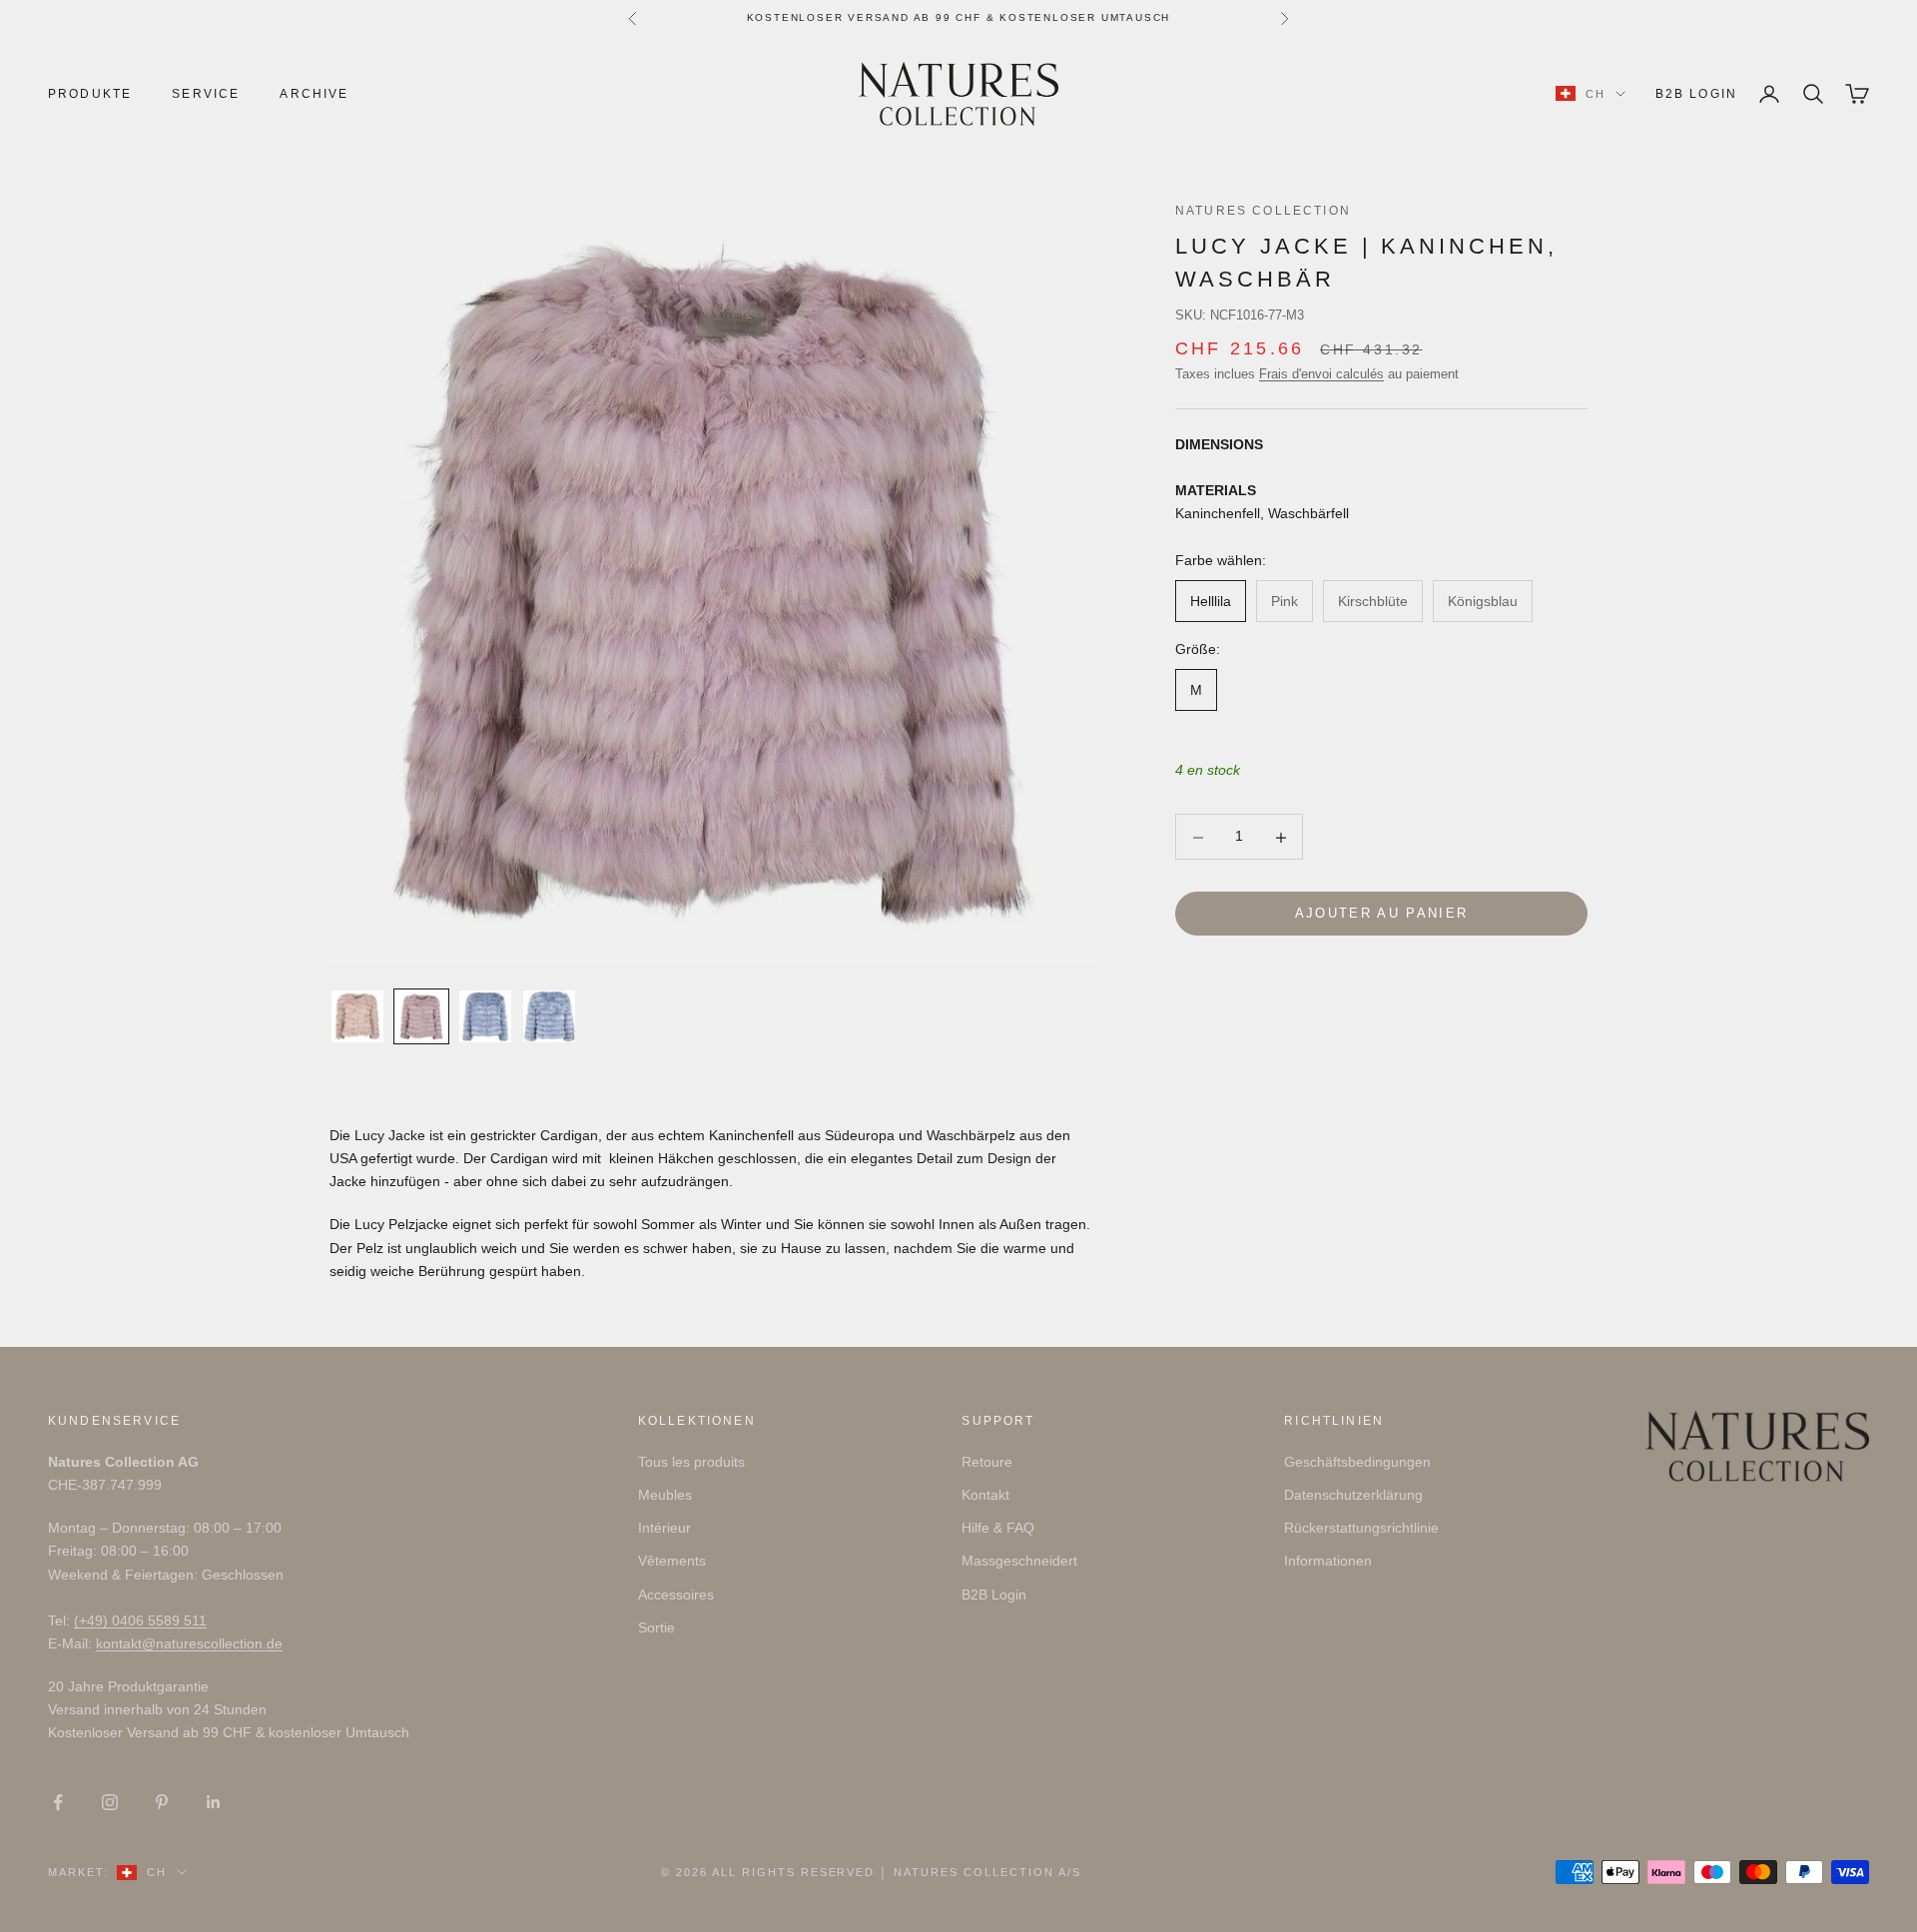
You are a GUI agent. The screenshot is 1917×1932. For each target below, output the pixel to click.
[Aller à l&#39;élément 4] (549, 1016)
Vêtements (672, 1561)
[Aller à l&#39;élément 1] (357, 1016)
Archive (314, 94)
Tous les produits (691, 1462)
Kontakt (985, 1495)
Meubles (665, 1495)
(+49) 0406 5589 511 (140, 1620)
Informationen (1328, 1561)
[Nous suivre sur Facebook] (58, 1802)
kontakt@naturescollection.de (189, 1643)
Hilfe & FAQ (998, 1528)
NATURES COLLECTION (1263, 211)
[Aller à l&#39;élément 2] (421, 1016)
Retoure (987, 1462)
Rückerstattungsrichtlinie (1361, 1528)
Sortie (656, 1627)
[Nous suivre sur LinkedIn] (214, 1802)
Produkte (90, 94)
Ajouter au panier (1382, 914)
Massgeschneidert (1019, 1561)
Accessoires (676, 1595)
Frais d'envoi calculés (1321, 374)
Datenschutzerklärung (1353, 1495)
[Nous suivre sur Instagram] (110, 1802)
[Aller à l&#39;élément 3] (485, 1016)
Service (206, 94)
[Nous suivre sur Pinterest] (162, 1802)
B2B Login (1696, 94)
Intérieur (664, 1528)
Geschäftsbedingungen (1357, 1462)
